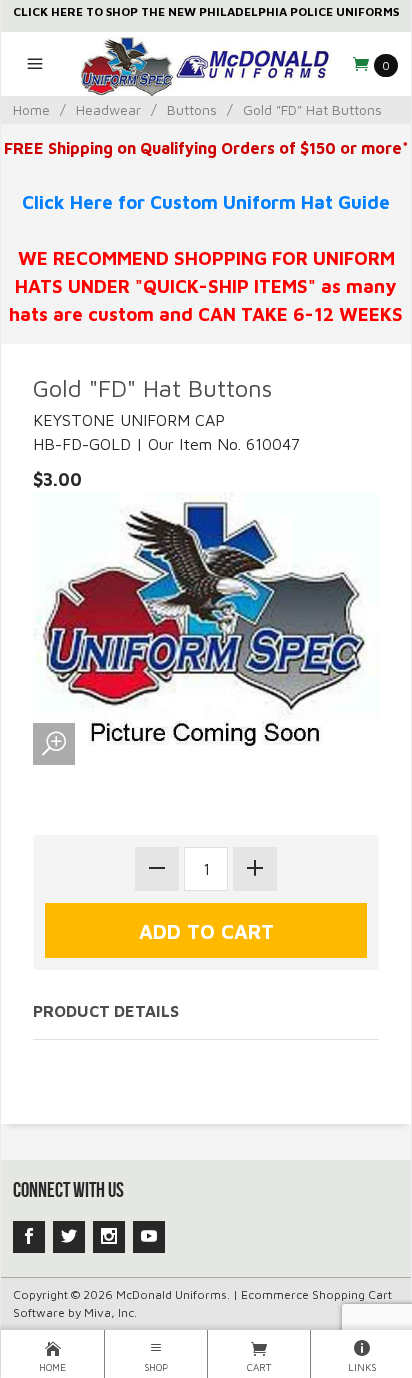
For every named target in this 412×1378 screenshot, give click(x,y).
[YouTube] (149, 1237)
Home (31, 109)
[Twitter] (69, 1237)
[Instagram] (109, 1237)
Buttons (192, 109)
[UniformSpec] (205, 64)
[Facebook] (29, 1237)
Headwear (108, 109)
